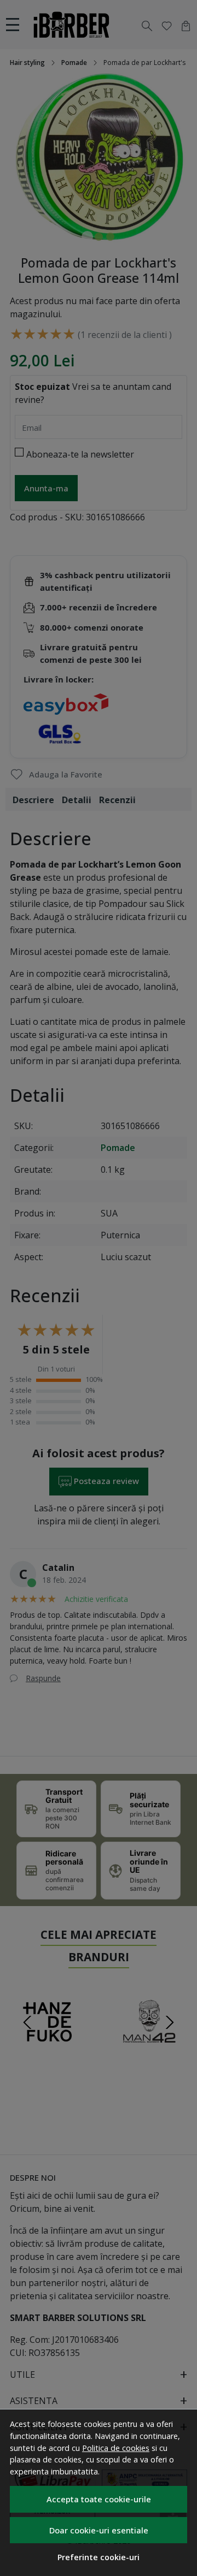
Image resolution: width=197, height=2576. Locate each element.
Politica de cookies (116, 2448)
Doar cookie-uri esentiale (99, 2530)
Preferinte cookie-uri (99, 2557)
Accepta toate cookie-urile (99, 2499)
